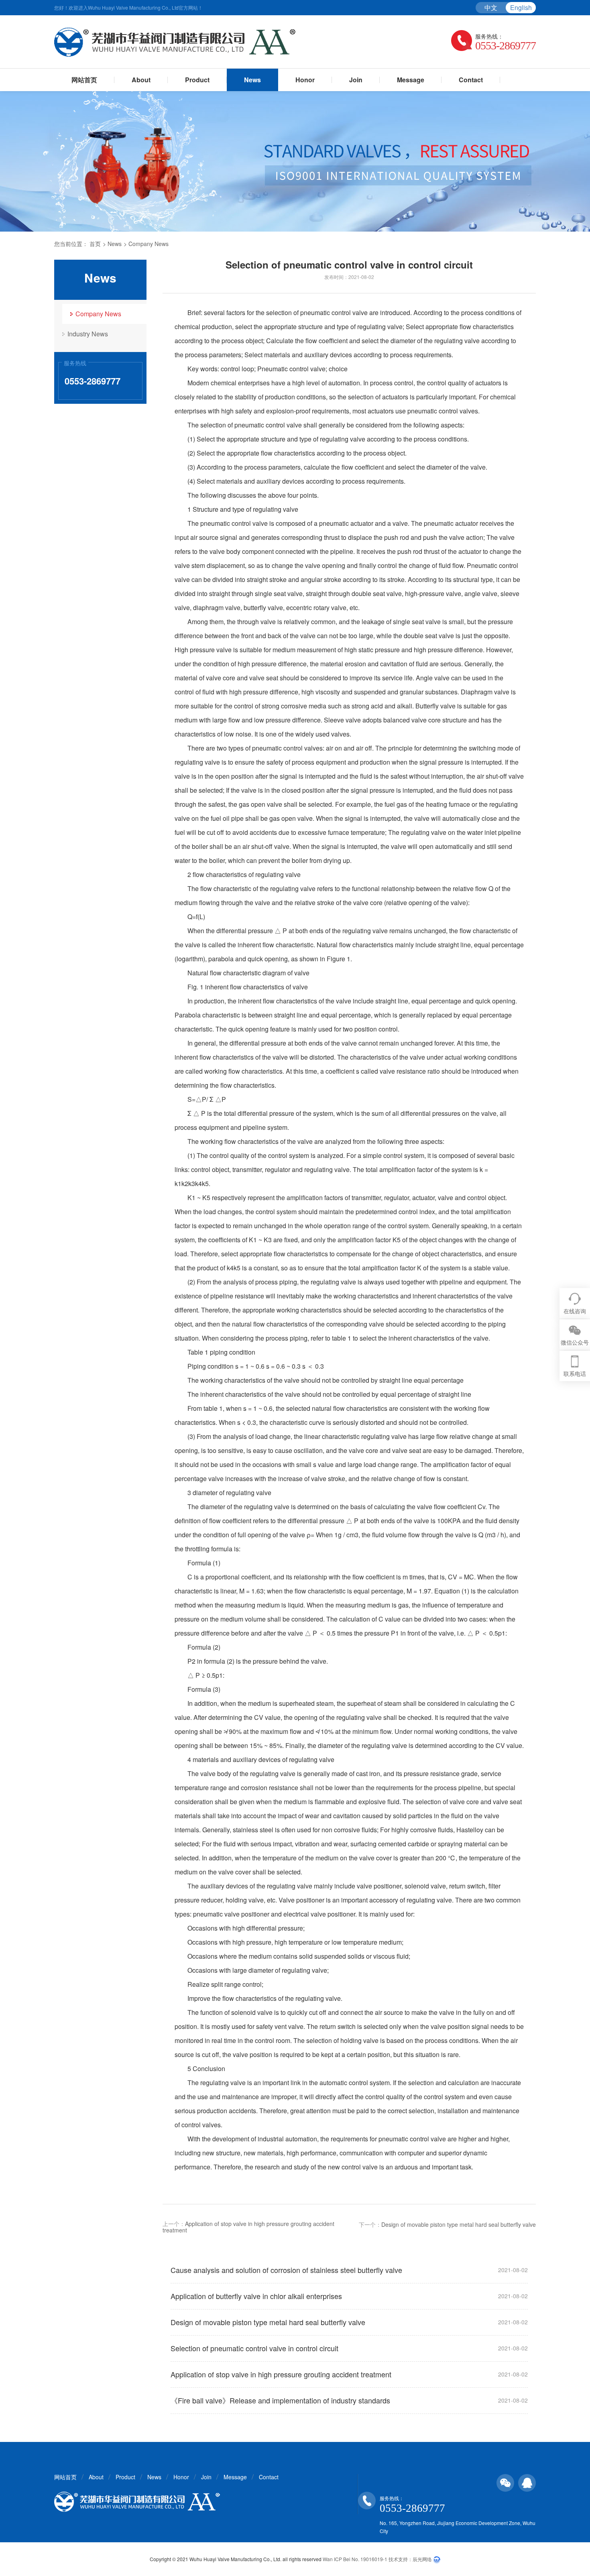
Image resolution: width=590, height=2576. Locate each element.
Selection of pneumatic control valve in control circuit (254, 2348)
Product (197, 80)
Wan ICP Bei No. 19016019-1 (355, 2559)
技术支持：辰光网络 (410, 2559)
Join (356, 80)
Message (411, 80)
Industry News (88, 334)
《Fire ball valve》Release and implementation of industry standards (280, 2400)
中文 (491, 7)
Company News (149, 244)
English (521, 7)
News (252, 80)
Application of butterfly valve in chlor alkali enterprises (256, 2296)
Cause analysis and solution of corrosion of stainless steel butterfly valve (286, 2270)
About (141, 80)
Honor (305, 80)
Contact (471, 80)
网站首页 (84, 80)
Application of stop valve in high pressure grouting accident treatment (248, 2227)
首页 (95, 244)
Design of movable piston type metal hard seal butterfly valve (459, 2224)
